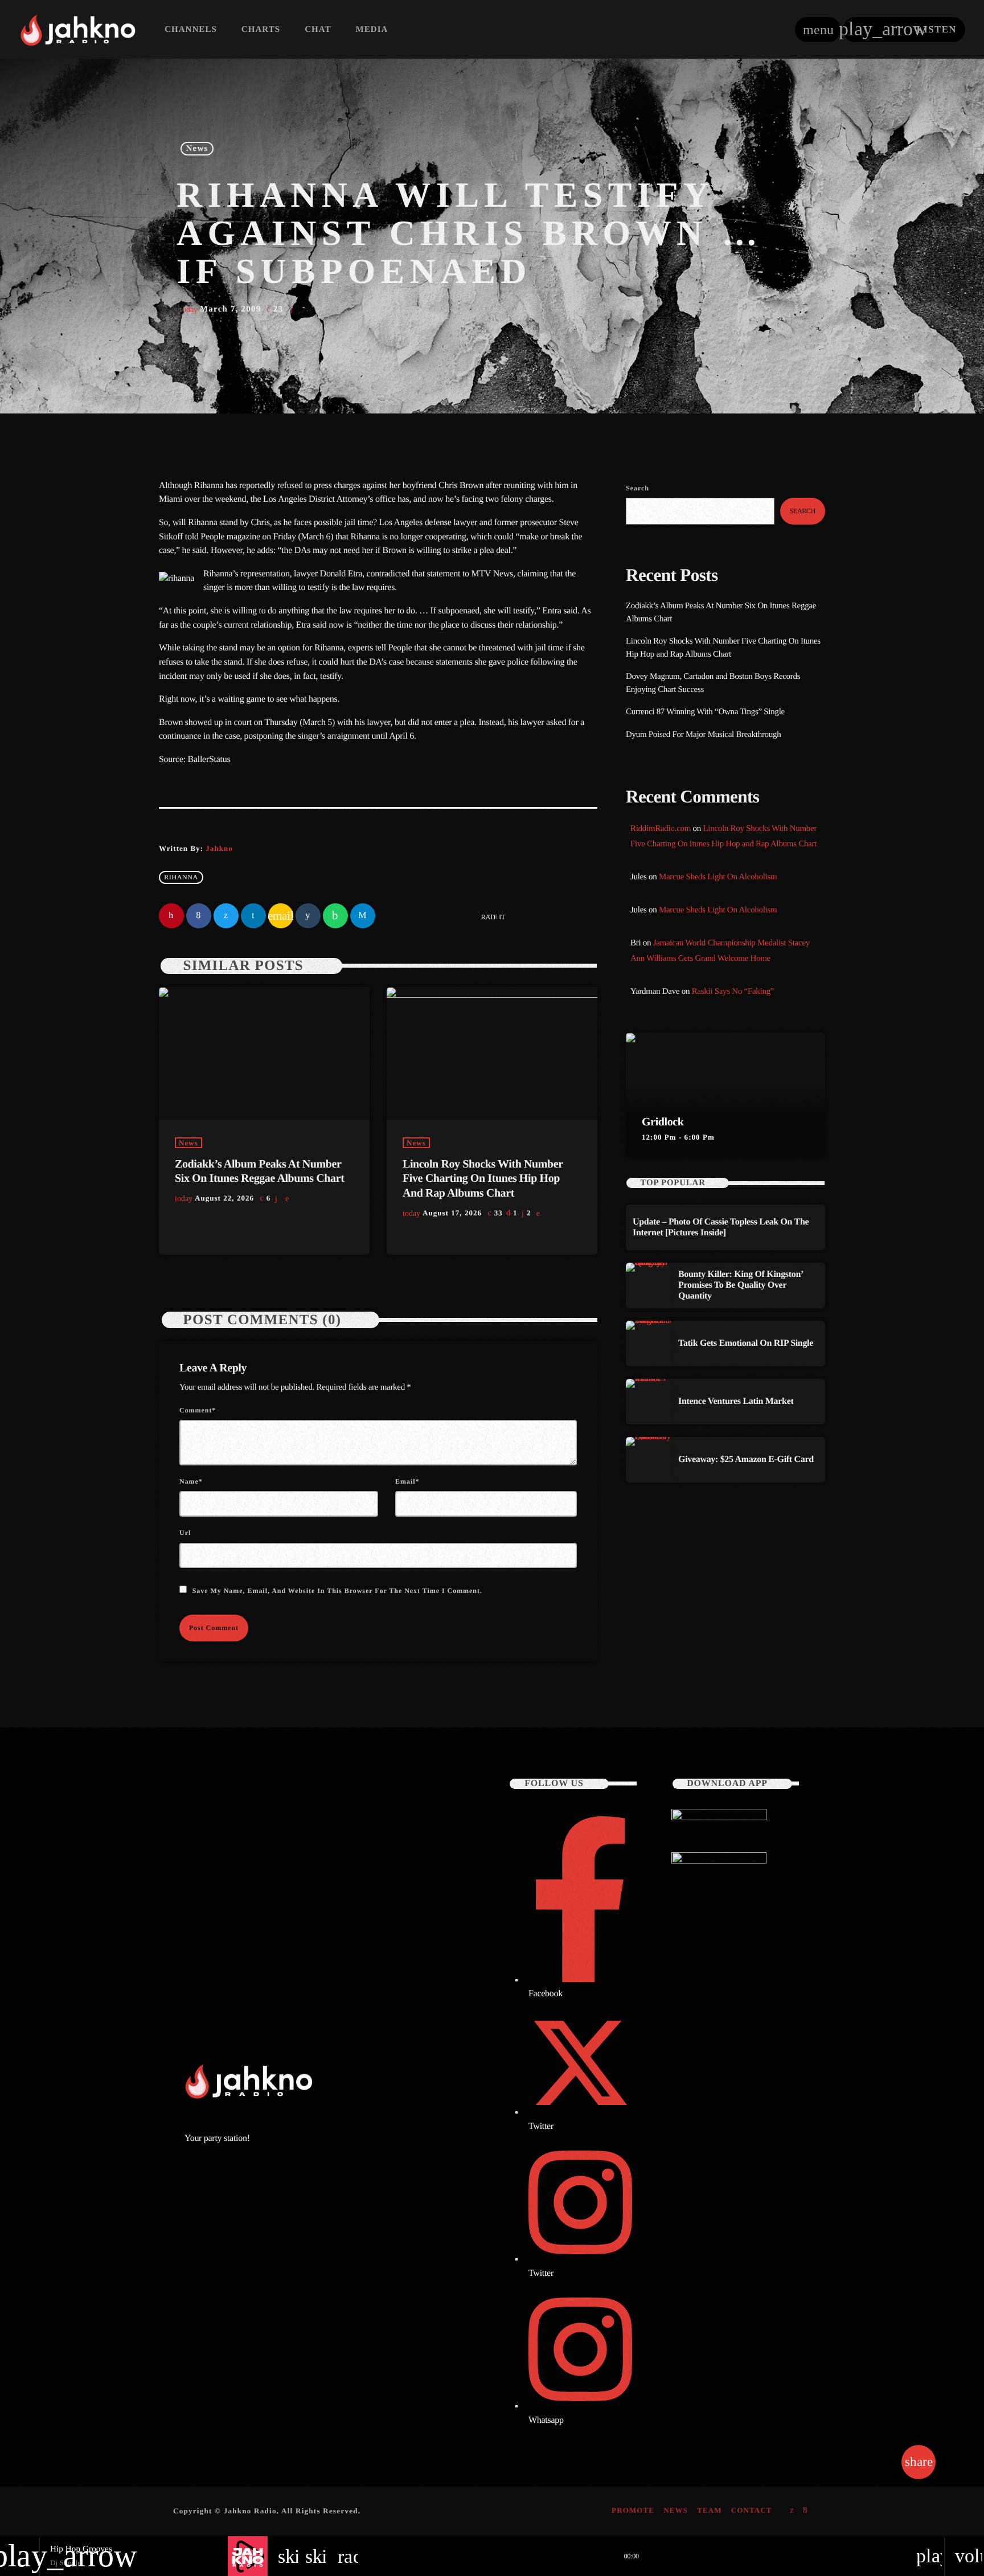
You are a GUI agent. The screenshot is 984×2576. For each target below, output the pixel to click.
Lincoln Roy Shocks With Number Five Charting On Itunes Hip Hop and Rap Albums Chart (483, 1178)
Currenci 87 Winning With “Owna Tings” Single (706, 712)
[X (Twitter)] (792, 2511)
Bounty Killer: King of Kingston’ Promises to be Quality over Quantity (741, 1285)
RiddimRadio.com (661, 829)
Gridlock (663, 1122)
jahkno (219, 848)
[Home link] (78, 30)
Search (637, 488)
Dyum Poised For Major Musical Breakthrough (703, 735)
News (197, 149)
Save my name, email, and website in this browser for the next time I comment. (337, 1591)
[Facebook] (805, 2511)
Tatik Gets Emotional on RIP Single (746, 1343)
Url (185, 1533)
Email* (407, 1481)
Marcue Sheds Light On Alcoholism (718, 877)
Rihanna (181, 878)
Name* (191, 1481)
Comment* (198, 1410)
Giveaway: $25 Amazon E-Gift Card (746, 1459)
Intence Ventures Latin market (736, 1401)
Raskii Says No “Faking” (733, 992)
